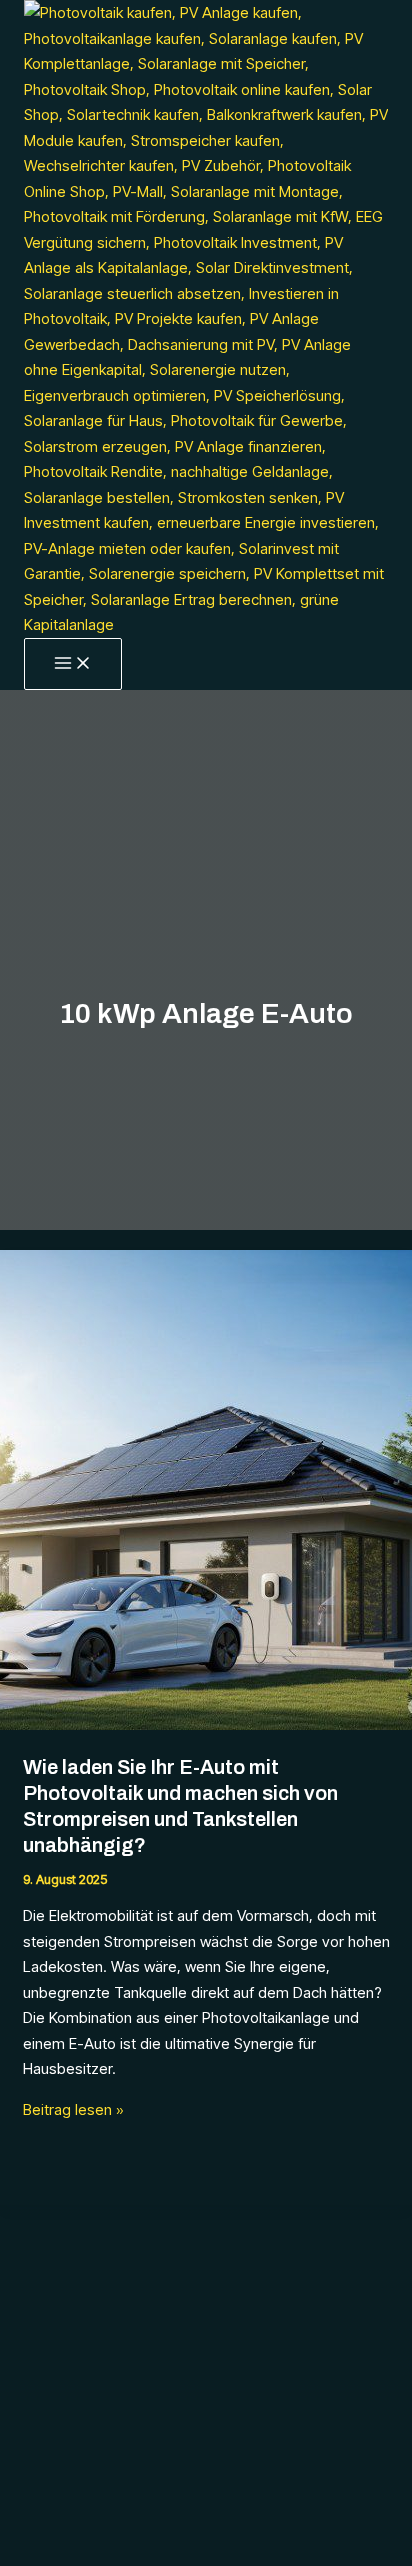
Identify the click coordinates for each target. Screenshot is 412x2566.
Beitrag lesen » (73, 2109)
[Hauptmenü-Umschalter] (73, 664)
